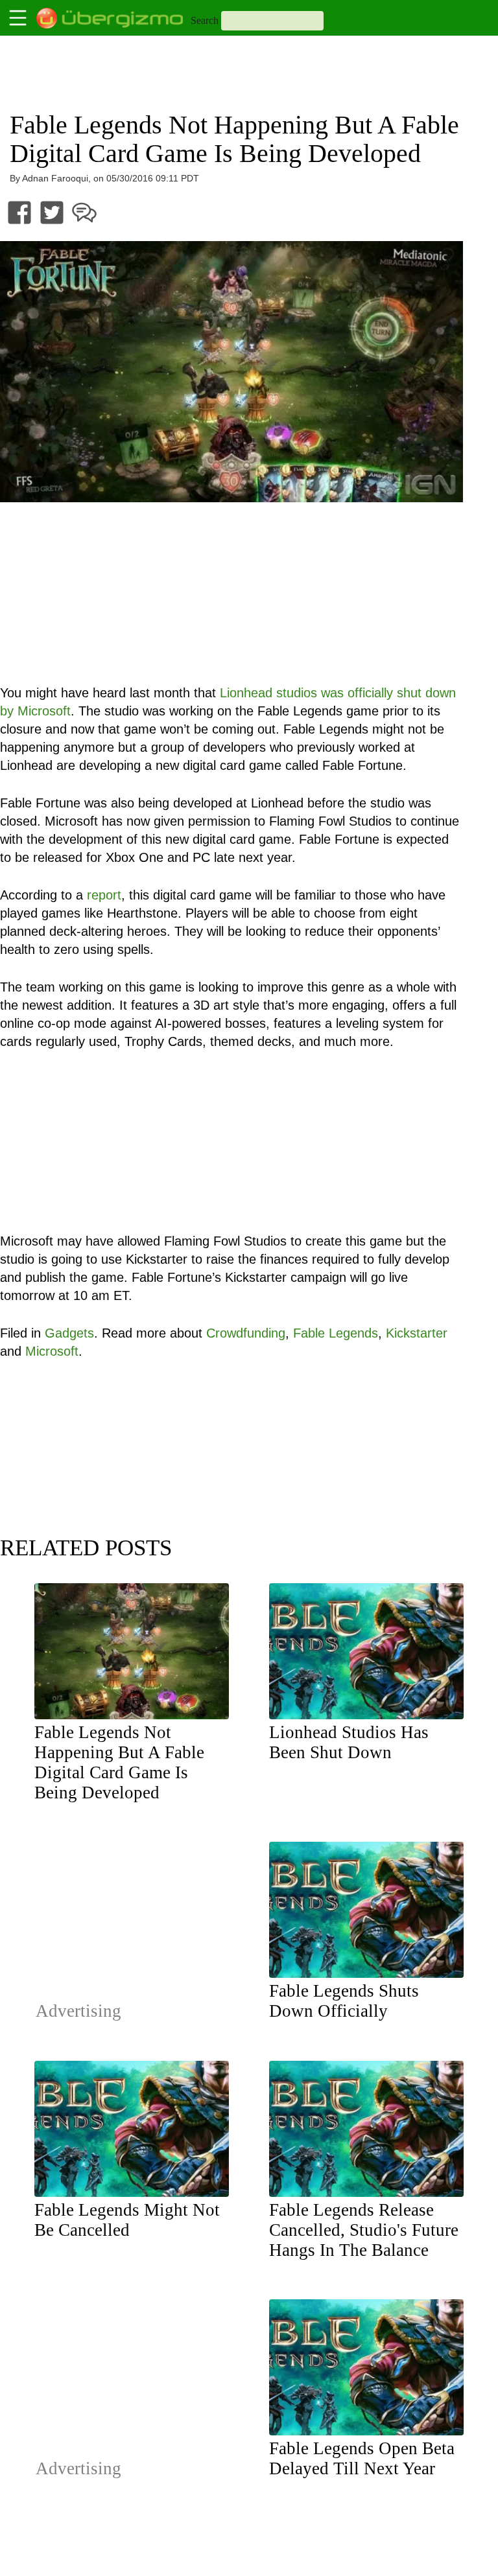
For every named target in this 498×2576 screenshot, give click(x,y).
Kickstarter (417, 1333)
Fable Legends (336, 1333)
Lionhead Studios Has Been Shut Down (349, 1742)
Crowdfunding (246, 1333)
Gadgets (69, 1333)
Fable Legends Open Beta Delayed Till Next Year (362, 2458)
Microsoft (52, 1351)
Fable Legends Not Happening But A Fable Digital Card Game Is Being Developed (119, 1762)
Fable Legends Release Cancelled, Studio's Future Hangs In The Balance (364, 2230)
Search (205, 20)
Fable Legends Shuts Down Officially (344, 2001)
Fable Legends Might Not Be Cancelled (127, 2220)
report (104, 895)
